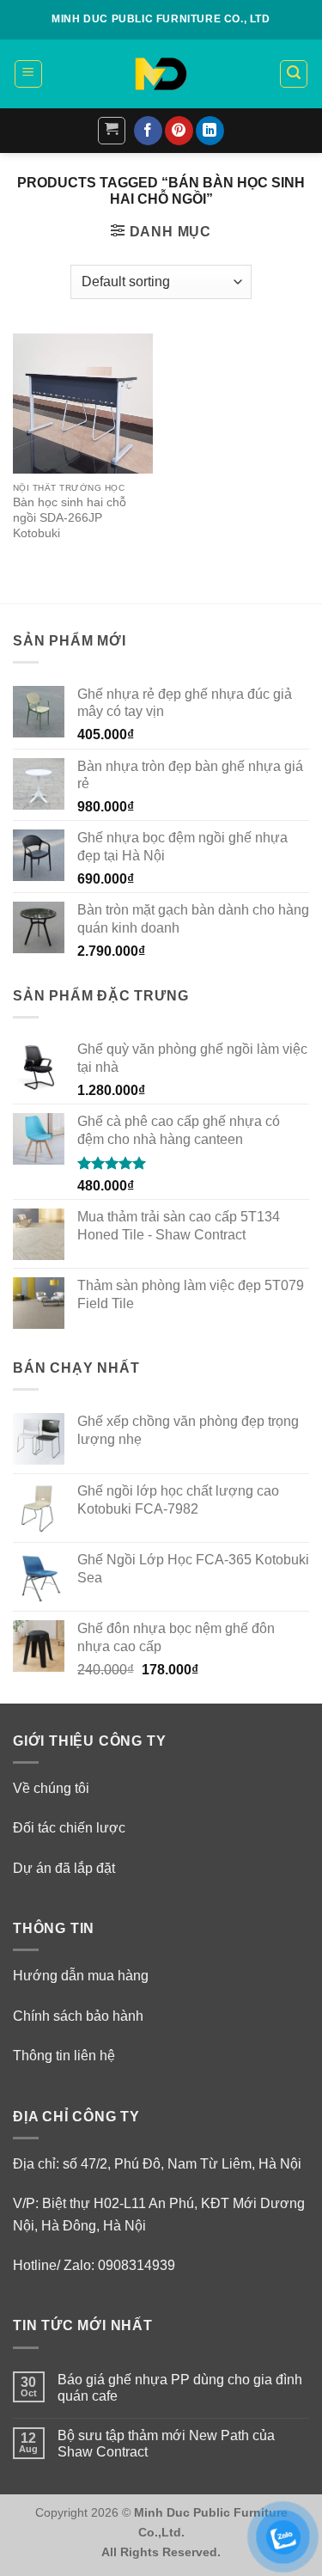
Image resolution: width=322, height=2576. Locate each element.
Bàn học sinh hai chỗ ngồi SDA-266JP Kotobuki (70, 517)
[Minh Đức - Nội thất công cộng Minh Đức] (161, 74)
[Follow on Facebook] (148, 131)
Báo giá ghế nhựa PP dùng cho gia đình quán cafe (180, 2388)
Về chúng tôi (51, 1788)
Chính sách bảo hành (78, 2016)
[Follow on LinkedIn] (210, 131)
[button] (28, 74)
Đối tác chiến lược (69, 1828)
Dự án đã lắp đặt (64, 1868)
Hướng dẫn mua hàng (81, 1976)
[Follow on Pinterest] (179, 131)
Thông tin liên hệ (64, 2056)
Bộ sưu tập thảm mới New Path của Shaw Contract (166, 2444)
